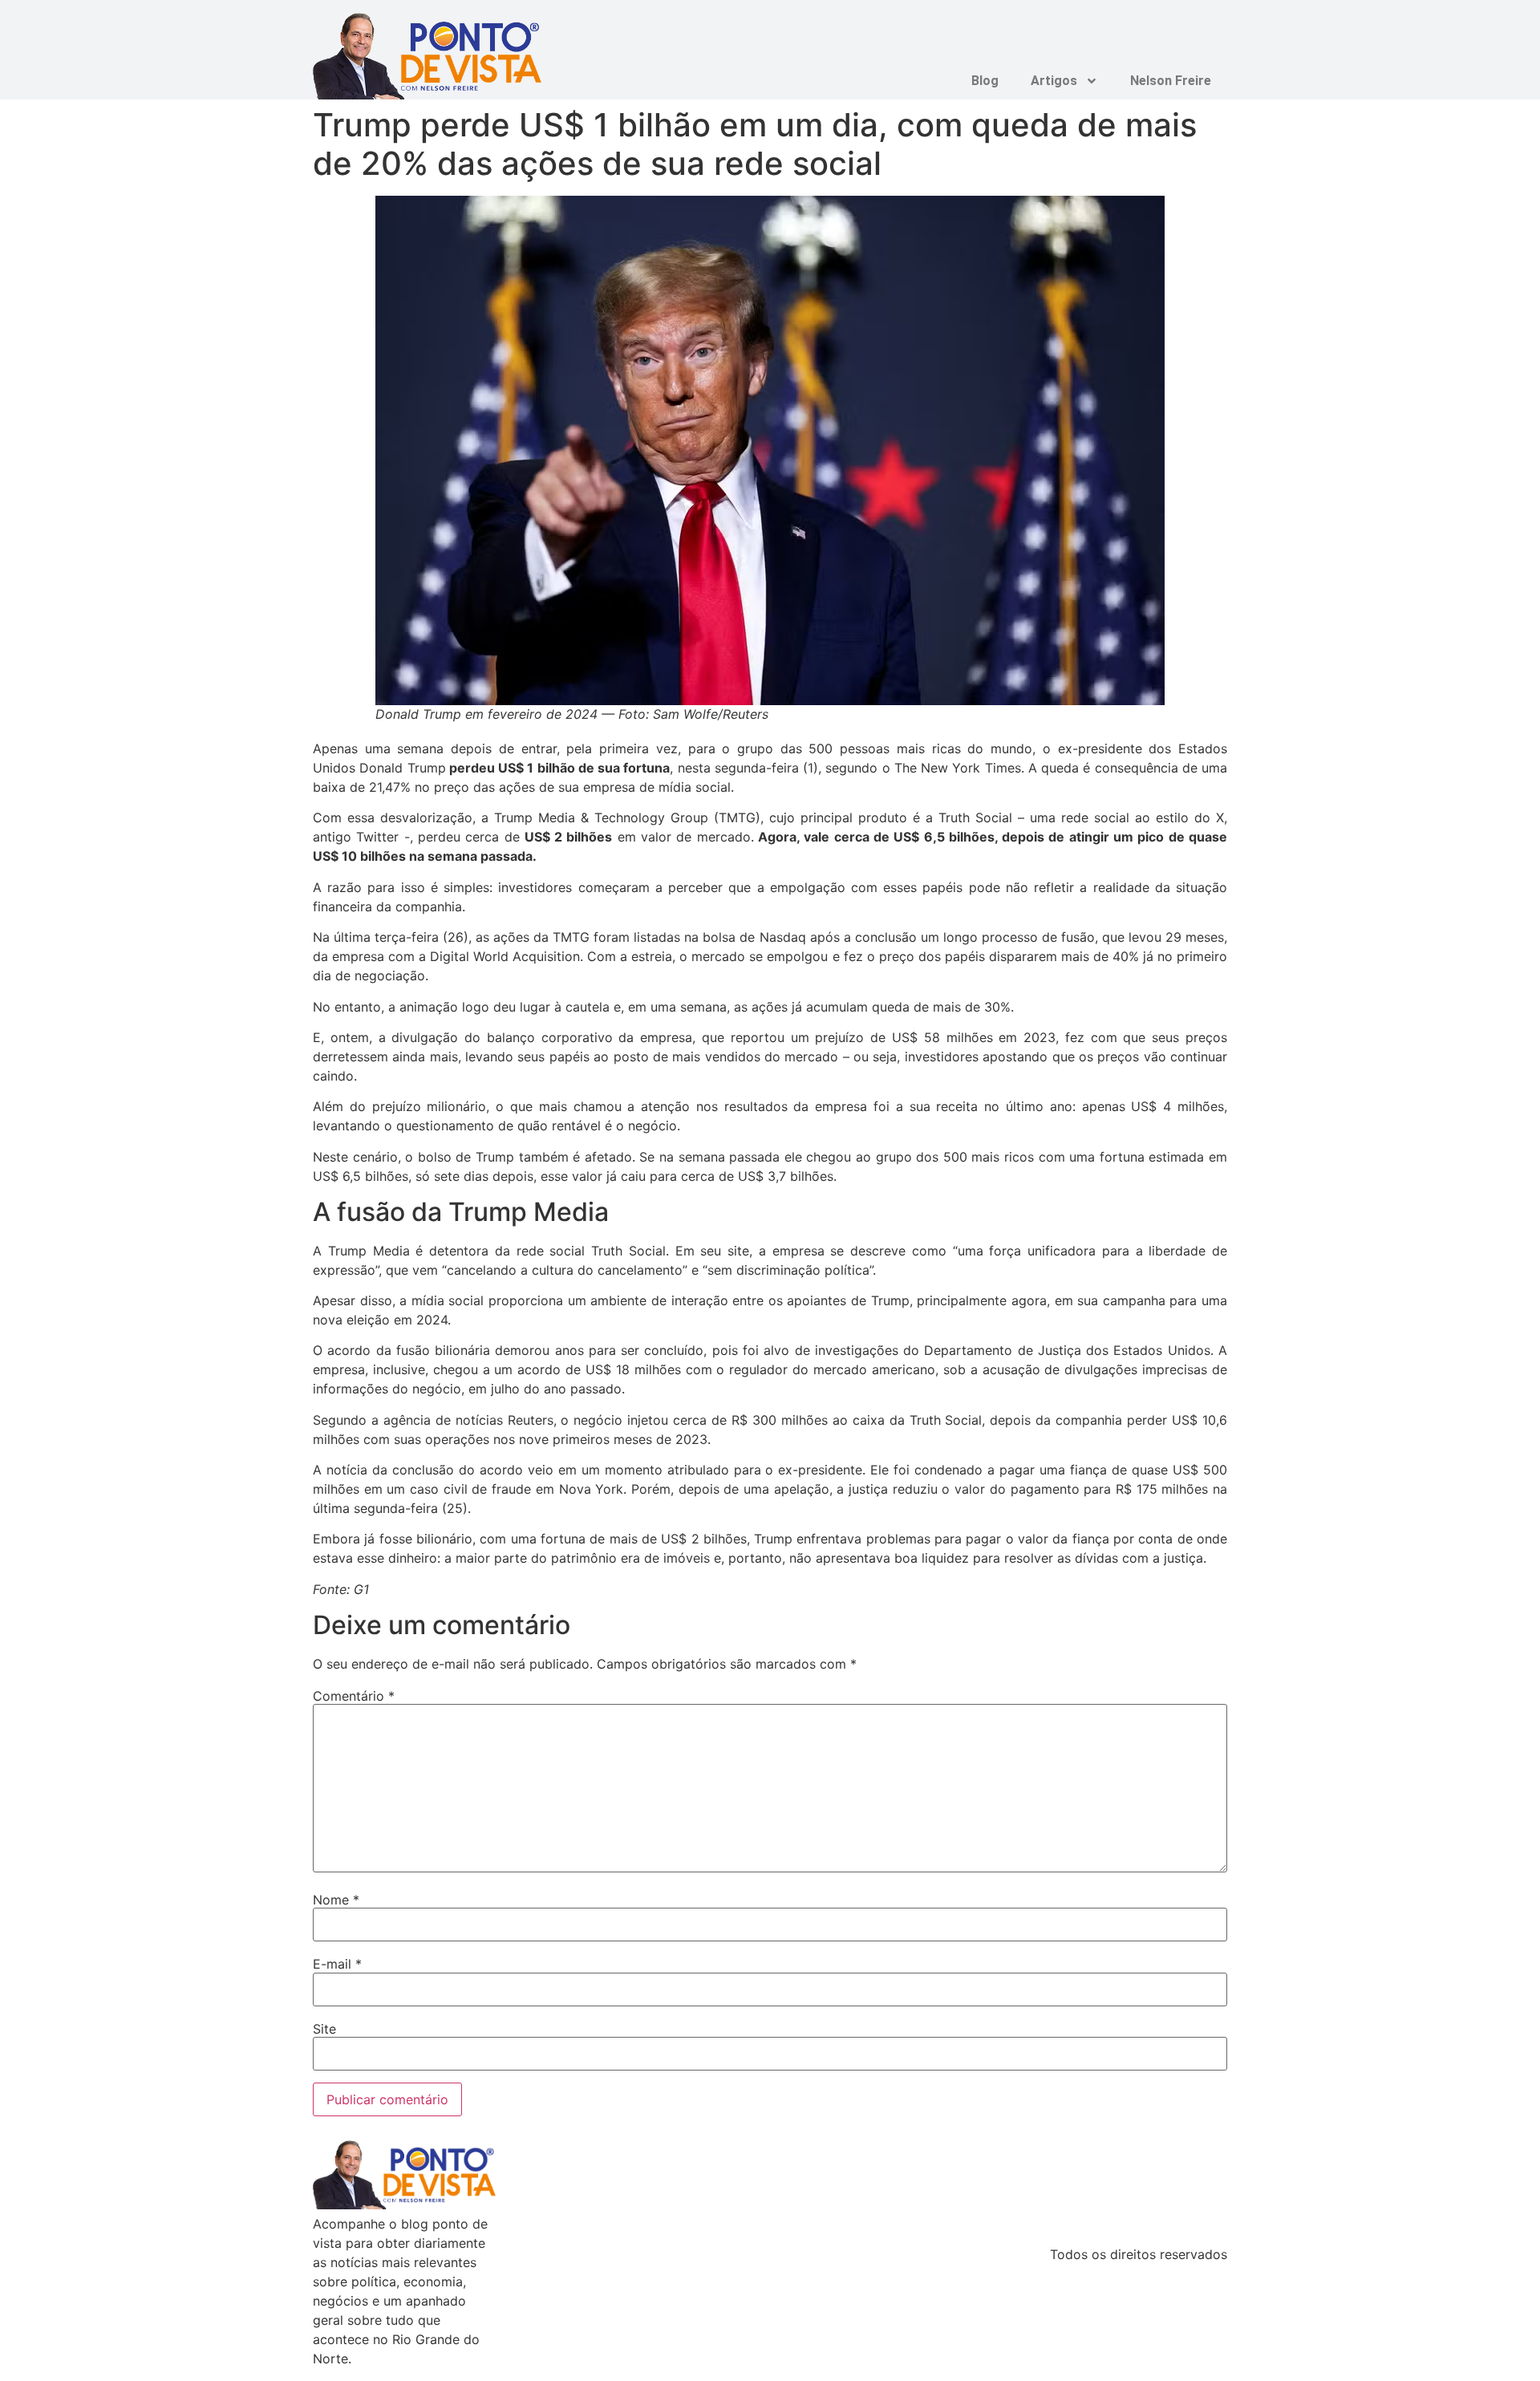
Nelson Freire (1171, 81)
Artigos (1054, 81)
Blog (985, 81)
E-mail (337, 1964)
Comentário (354, 1696)
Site (324, 2029)
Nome (336, 1900)
